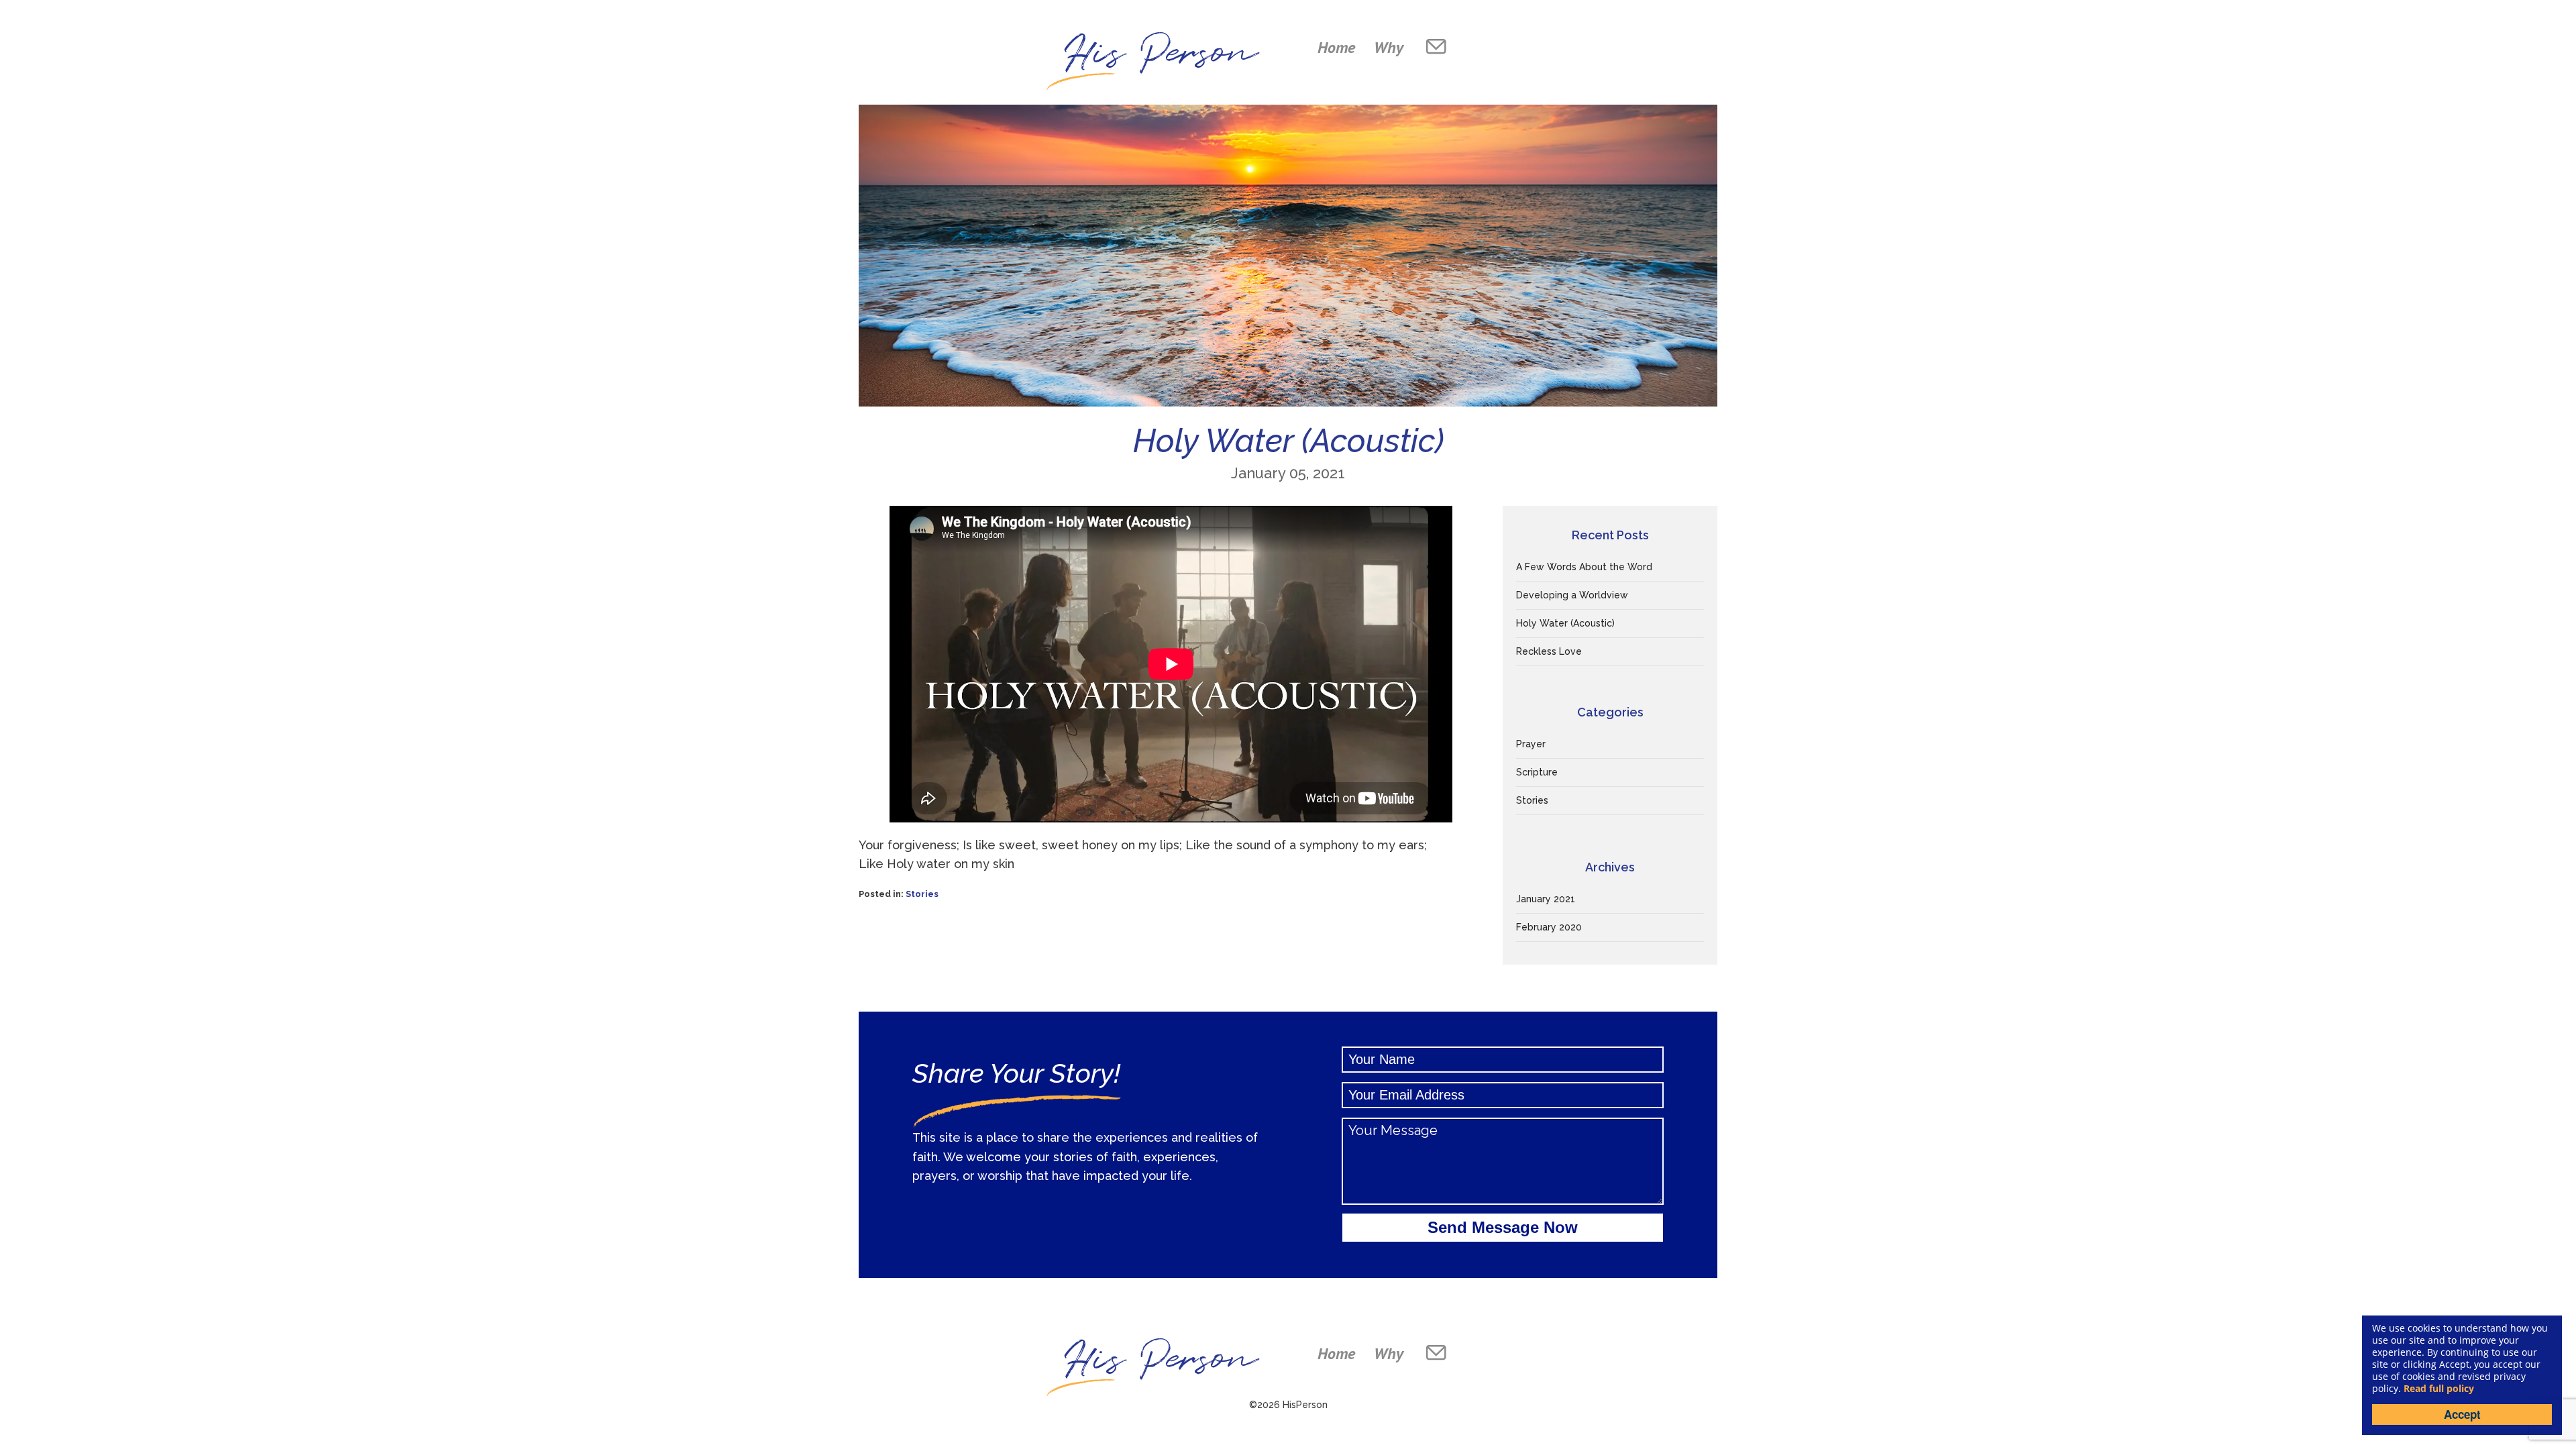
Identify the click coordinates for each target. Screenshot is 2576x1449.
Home (1336, 47)
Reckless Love (1549, 651)
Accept (2462, 1414)
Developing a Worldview (1572, 595)
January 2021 (1546, 899)
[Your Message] (1503, 1161)
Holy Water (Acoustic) (1565, 623)
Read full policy (2439, 1388)
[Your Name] (1503, 1060)
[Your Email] (1503, 1095)
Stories (922, 894)
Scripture (1537, 772)
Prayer (1531, 744)
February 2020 (1549, 927)
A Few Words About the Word (1584, 567)
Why (1389, 47)
